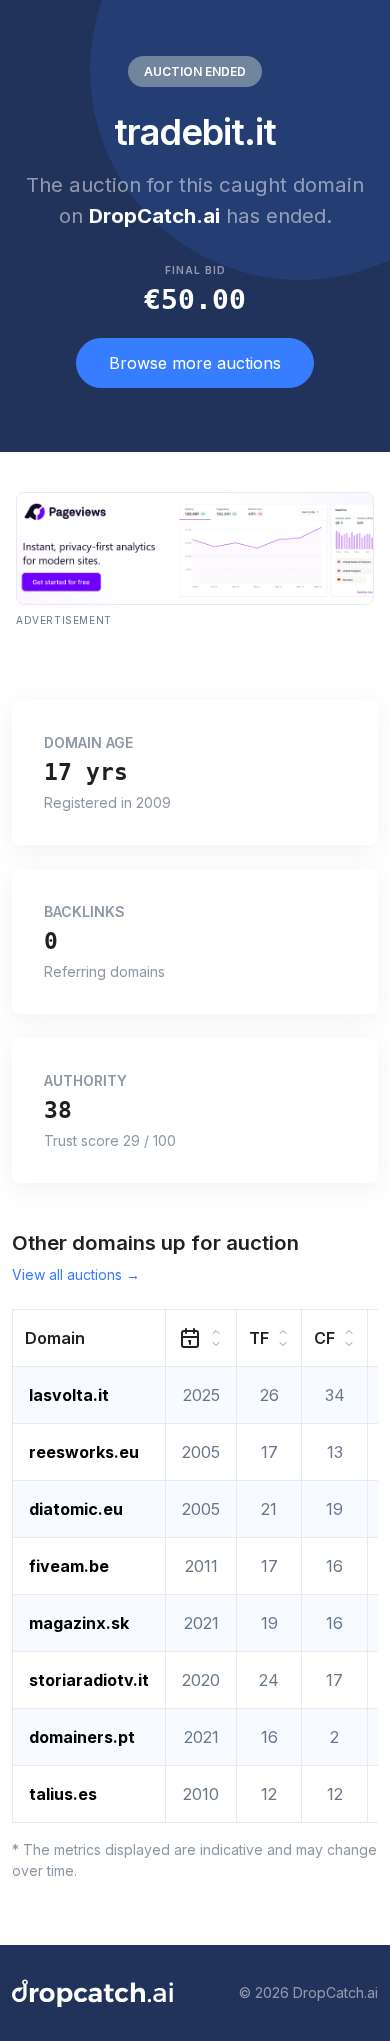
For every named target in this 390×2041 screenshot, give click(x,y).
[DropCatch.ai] (92, 1993)
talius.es (63, 1794)
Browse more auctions (195, 363)
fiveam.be (69, 1566)
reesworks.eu (84, 1452)
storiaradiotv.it (89, 1680)
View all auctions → (76, 1274)
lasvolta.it (69, 1395)
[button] (89, 1337)
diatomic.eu (76, 1509)
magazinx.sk (79, 1623)
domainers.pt (82, 1737)
